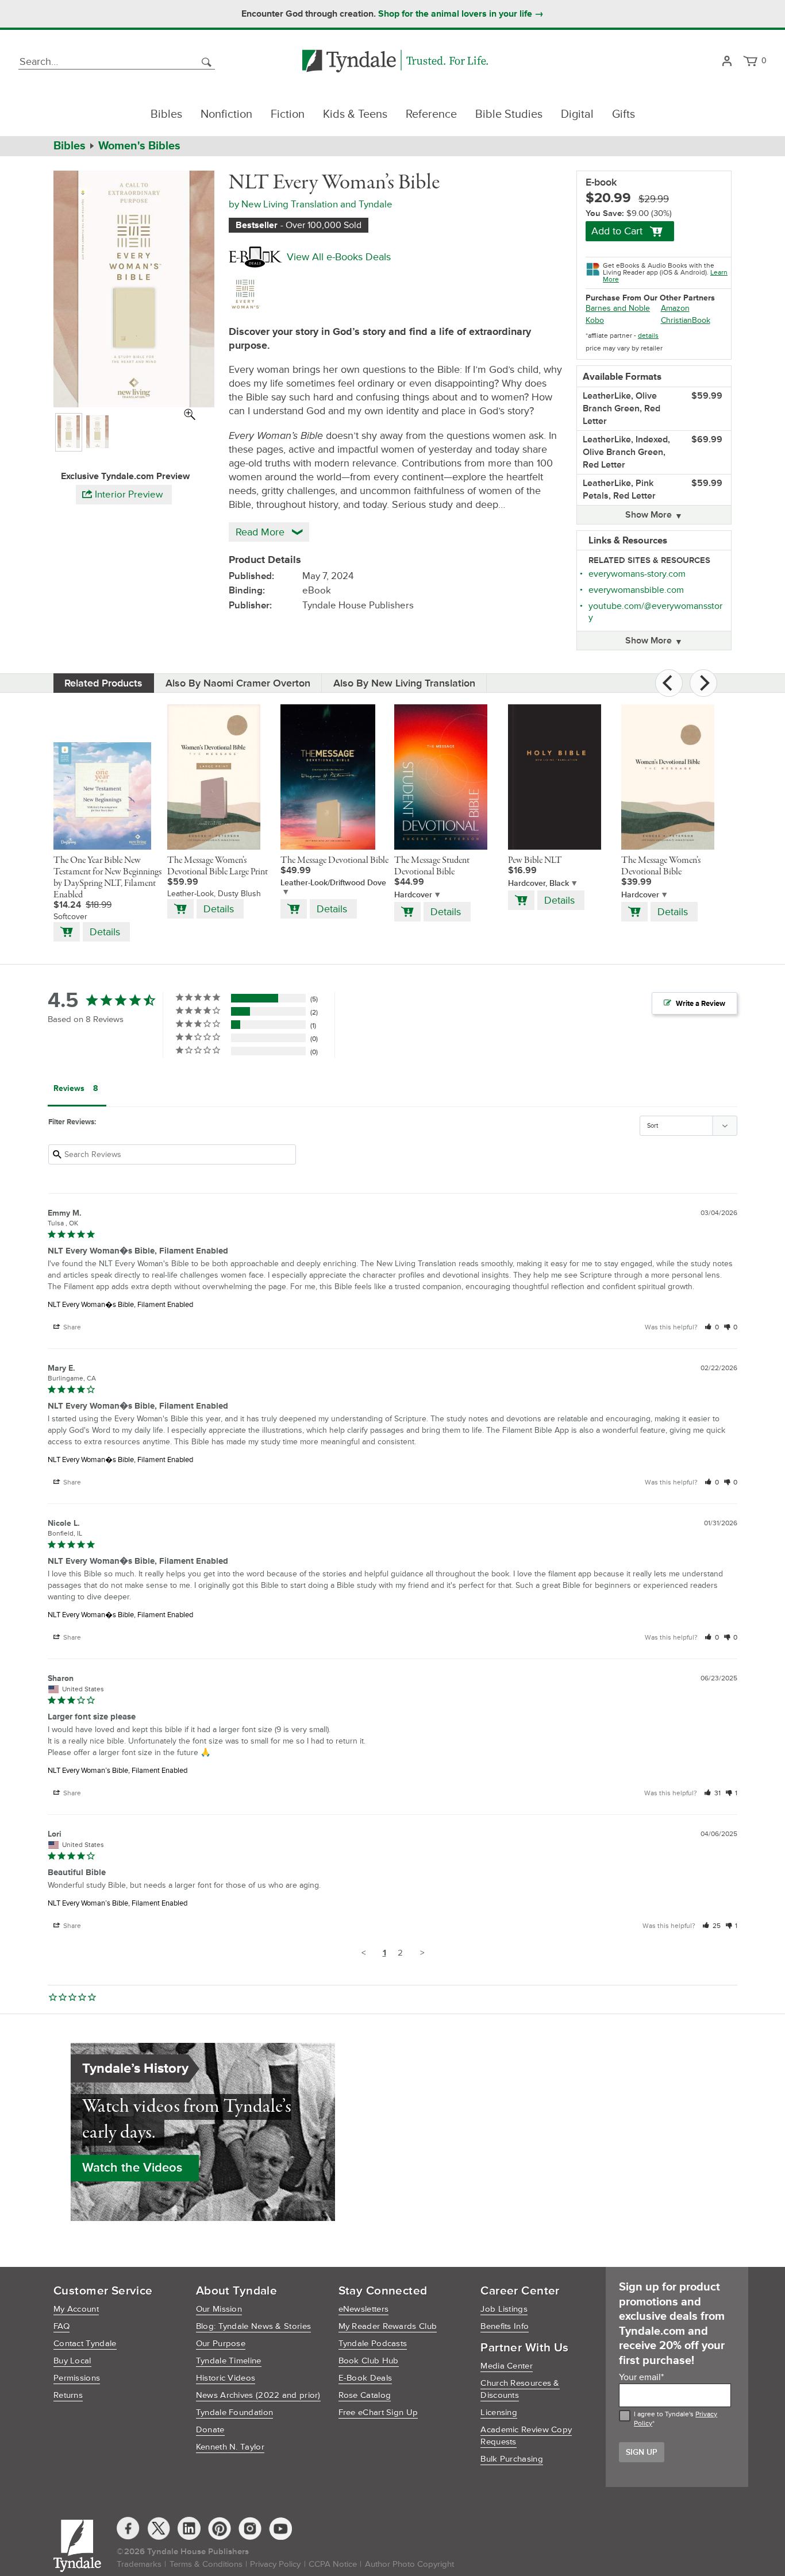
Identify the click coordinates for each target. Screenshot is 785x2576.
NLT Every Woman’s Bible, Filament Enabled (118, 1771)
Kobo (595, 320)
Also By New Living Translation (404, 683)
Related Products (103, 683)
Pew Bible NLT (535, 861)
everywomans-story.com (637, 574)
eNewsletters (364, 2309)
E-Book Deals (365, 2378)
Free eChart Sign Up (378, 2413)
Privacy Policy (275, 2564)
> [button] (422, 1953)
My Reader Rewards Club (388, 2326)
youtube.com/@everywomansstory (655, 612)
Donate (210, 2430)
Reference (431, 114)
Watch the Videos (132, 2168)
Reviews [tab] (69, 1088)
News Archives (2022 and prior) (258, 2395)
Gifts (624, 114)
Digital (577, 114)
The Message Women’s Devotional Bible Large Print (218, 866)
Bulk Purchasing (512, 2459)
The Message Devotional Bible (334, 861)
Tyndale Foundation (234, 2413)
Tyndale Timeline (229, 2361)
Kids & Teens (355, 114)
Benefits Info (505, 2326)
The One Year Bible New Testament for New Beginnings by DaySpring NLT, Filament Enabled (107, 878)
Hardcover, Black (538, 883)
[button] (712, 1327)
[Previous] (669, 683)
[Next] (703, 683)
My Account (76, 2309)
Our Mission (219, 2309)
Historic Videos (226, 2378)
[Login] (727, 62)
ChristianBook (686, 320)
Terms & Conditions (206, 2564)
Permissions (77, 2378)
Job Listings (504, 2309)
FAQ (61, 2326)
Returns (68, 2395)
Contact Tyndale (85, 2344)
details (648, 336)
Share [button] (71, 1327)
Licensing (499, 2413)
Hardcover (413, 895)
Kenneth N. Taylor (230, 2447)
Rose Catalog (365, 2395)
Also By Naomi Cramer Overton (238, 683)
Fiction (288, 114)
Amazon (675, 308)
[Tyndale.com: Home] (395, 62)
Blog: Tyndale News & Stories (253, 2326)
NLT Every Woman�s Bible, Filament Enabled (120, 1305)
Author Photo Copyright (409, 2564)
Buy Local (72, 2361)
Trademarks (139, 2564)
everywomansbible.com (636, 590)
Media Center (507, 2366)
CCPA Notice (333, 2564)
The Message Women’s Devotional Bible (661, 866)
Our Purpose (221, 2344)
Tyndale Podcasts (373, 2344)
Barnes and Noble (618, 308)
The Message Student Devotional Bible (432, 866)
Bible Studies (509, 114)
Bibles (166, 114)
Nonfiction (226, 114)
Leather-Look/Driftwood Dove (333, 883)
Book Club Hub (369, 2361)
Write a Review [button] (701, 1004)
